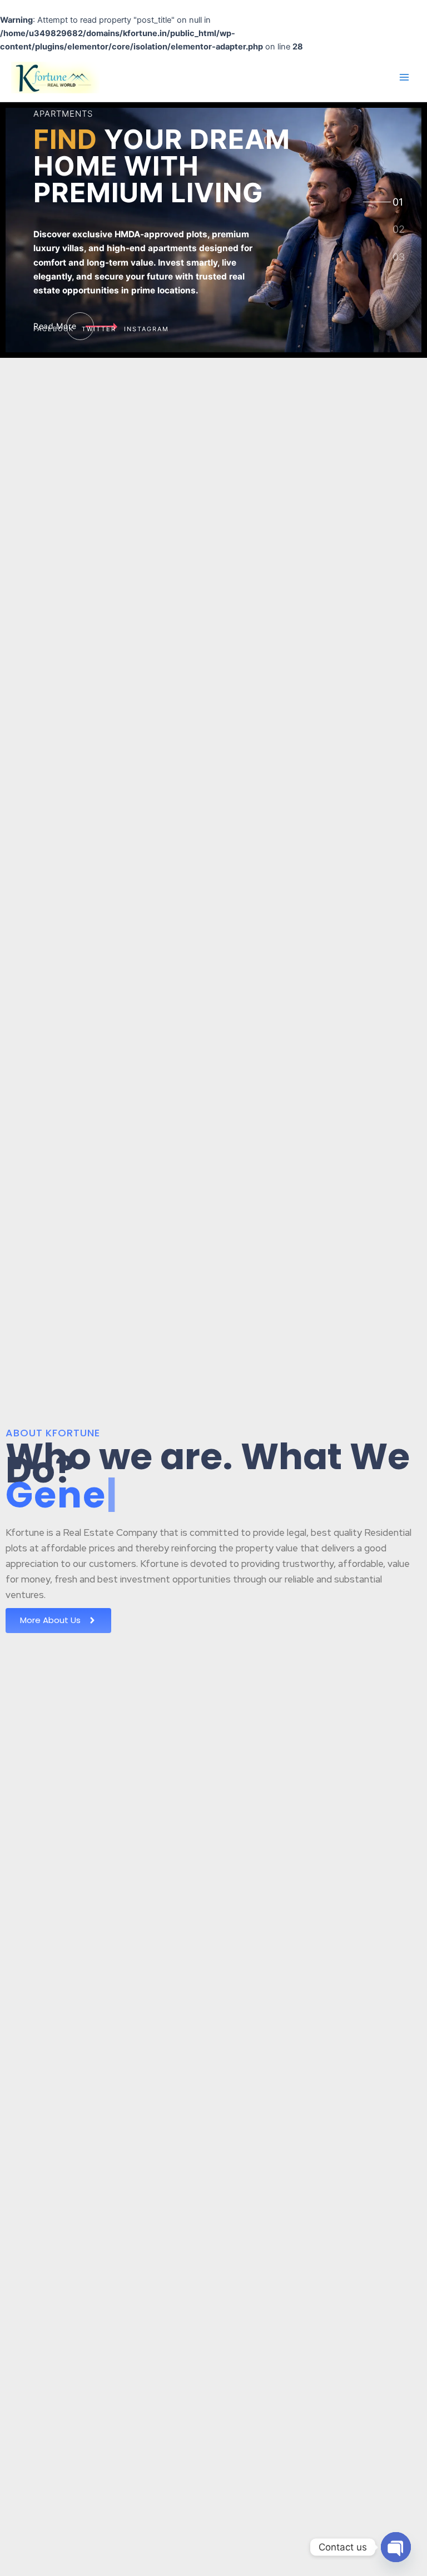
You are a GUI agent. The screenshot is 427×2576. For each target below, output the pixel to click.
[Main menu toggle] (404, 77)
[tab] (398, 202)
